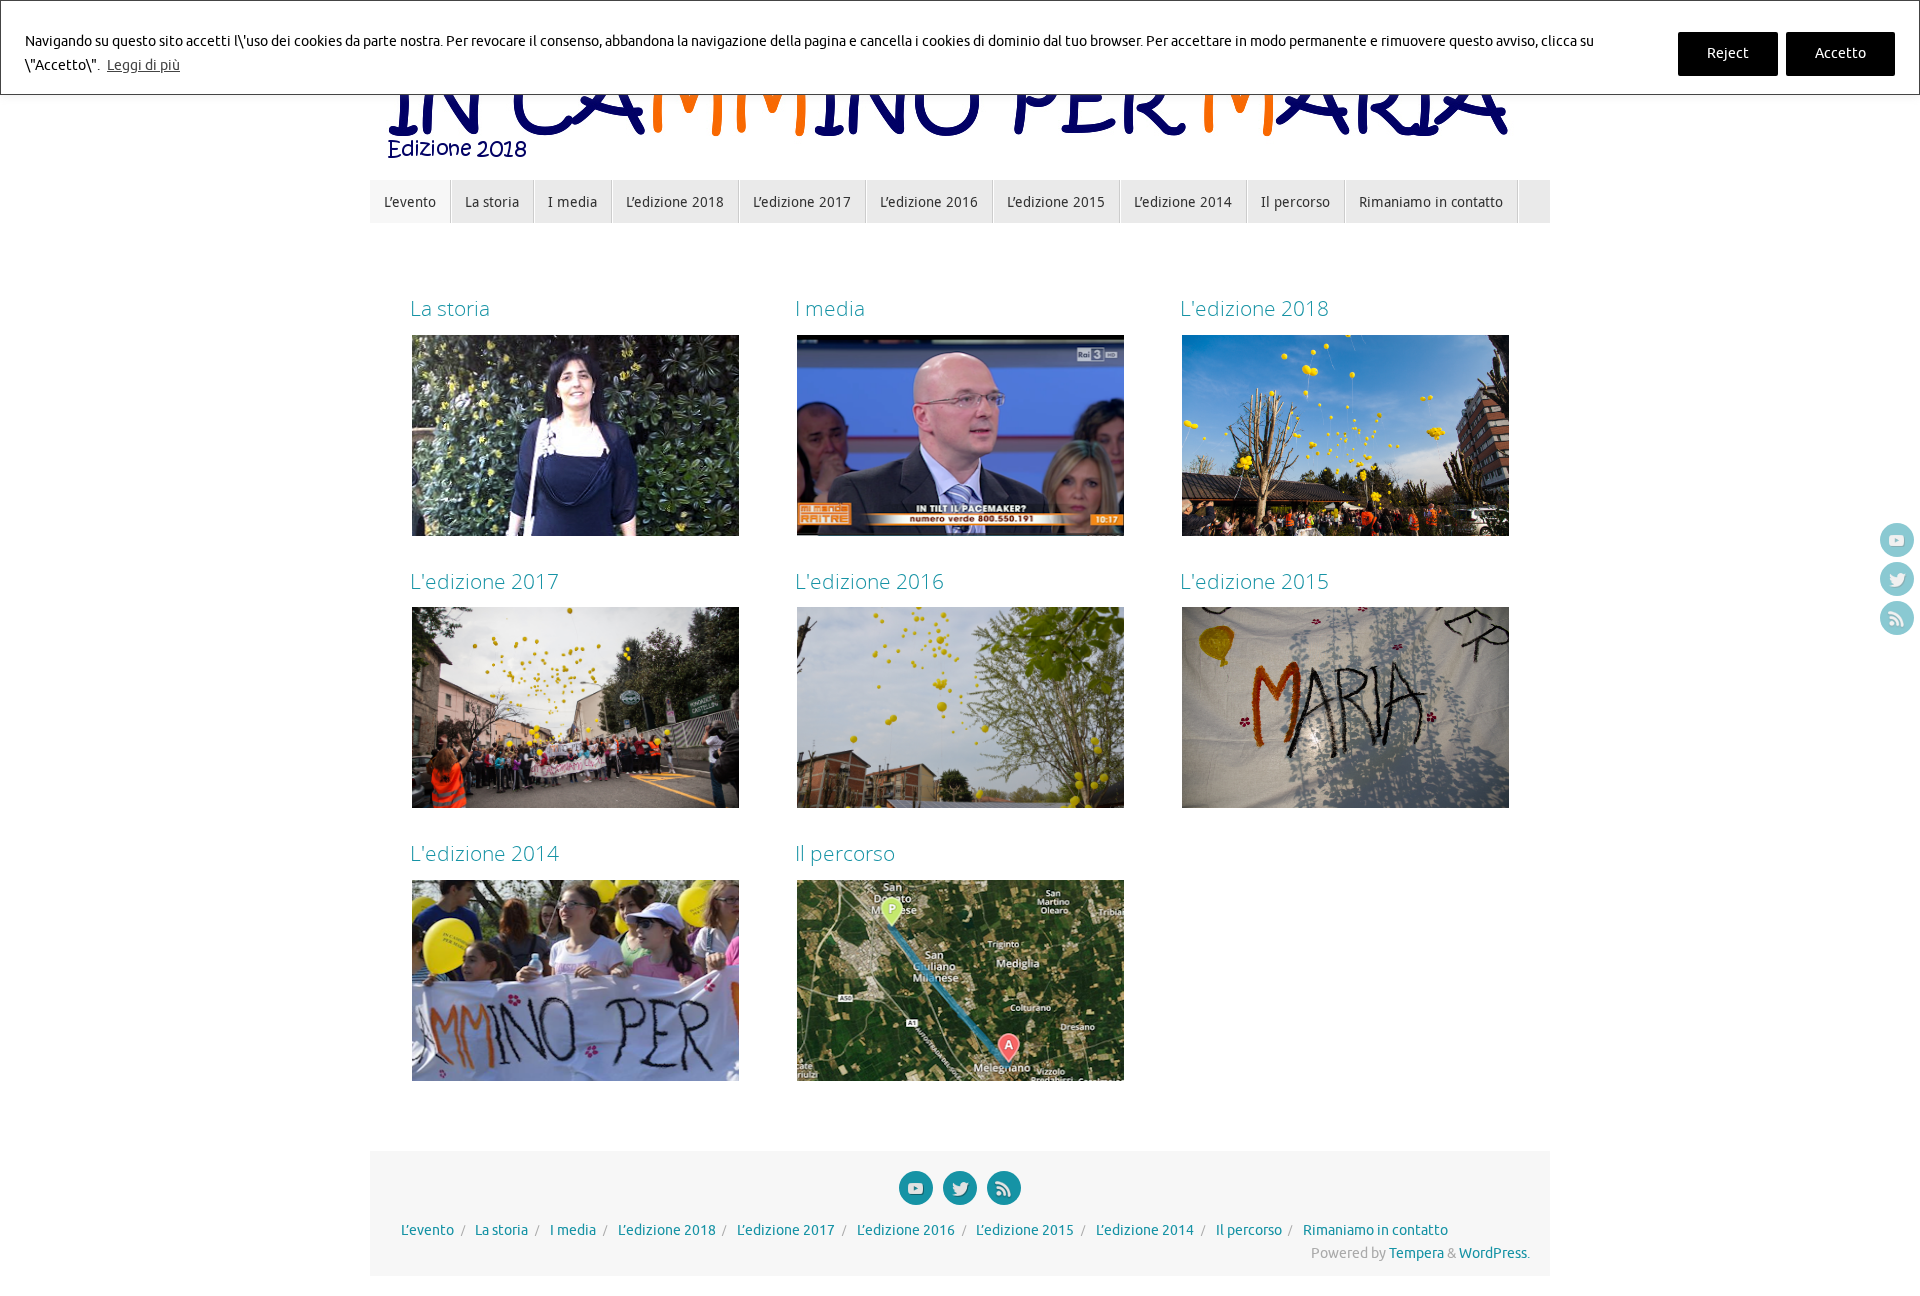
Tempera (1416, 1253)
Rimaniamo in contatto (1375, 1230)
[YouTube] (1897, 540)
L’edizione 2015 (1025, 1230)
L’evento (427, 1230)
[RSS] (1897, 618)
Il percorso (1249, 1230)
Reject (1728, 53)
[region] (960, 47)
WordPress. (1494, 1253)
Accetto (1840, 53)
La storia (501, 1230)
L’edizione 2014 (1145, 1230)
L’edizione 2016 (906, 1230)
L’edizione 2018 (667, 1230)
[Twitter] (1897, 579)
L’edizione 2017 (786, 1230)
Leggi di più (143, 65)
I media (573, 1230)
